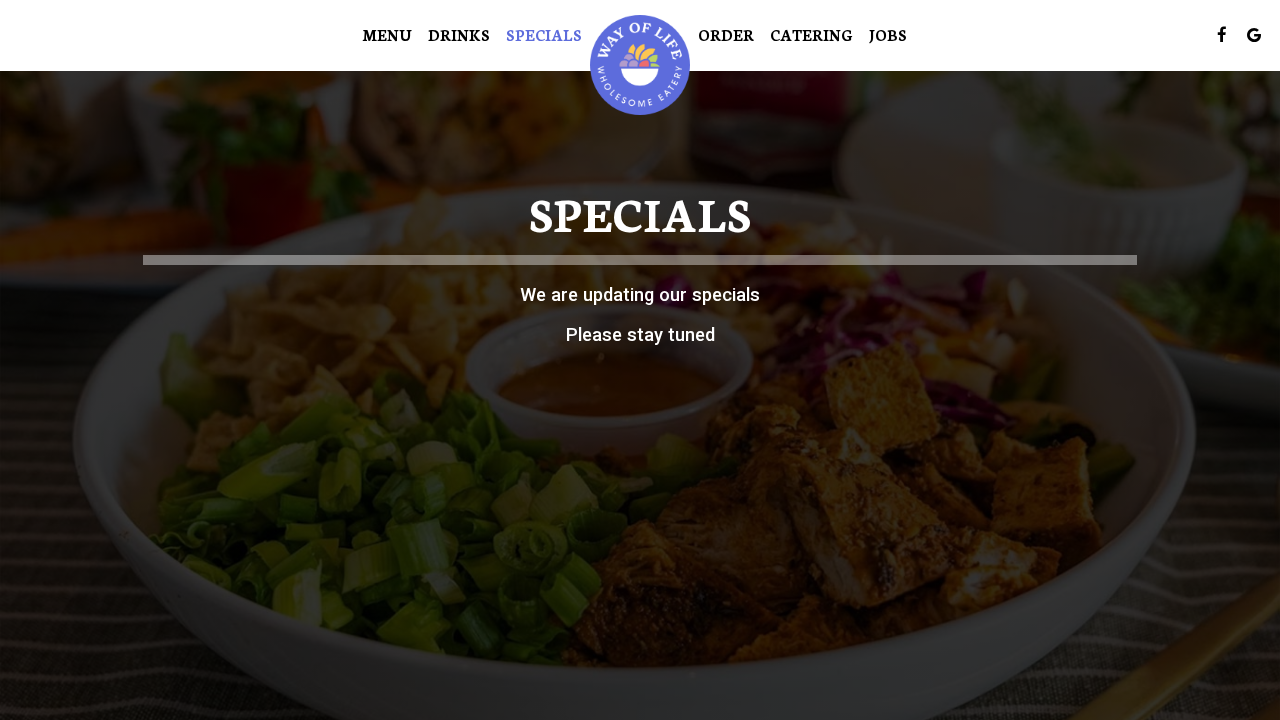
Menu (387, 35)
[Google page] (1254, 35)
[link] (640, 65)
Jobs (888, 35)
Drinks (459, 35)
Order (726, 35)
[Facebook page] (1222, 35)
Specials (544, 35)
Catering (811, 35)
